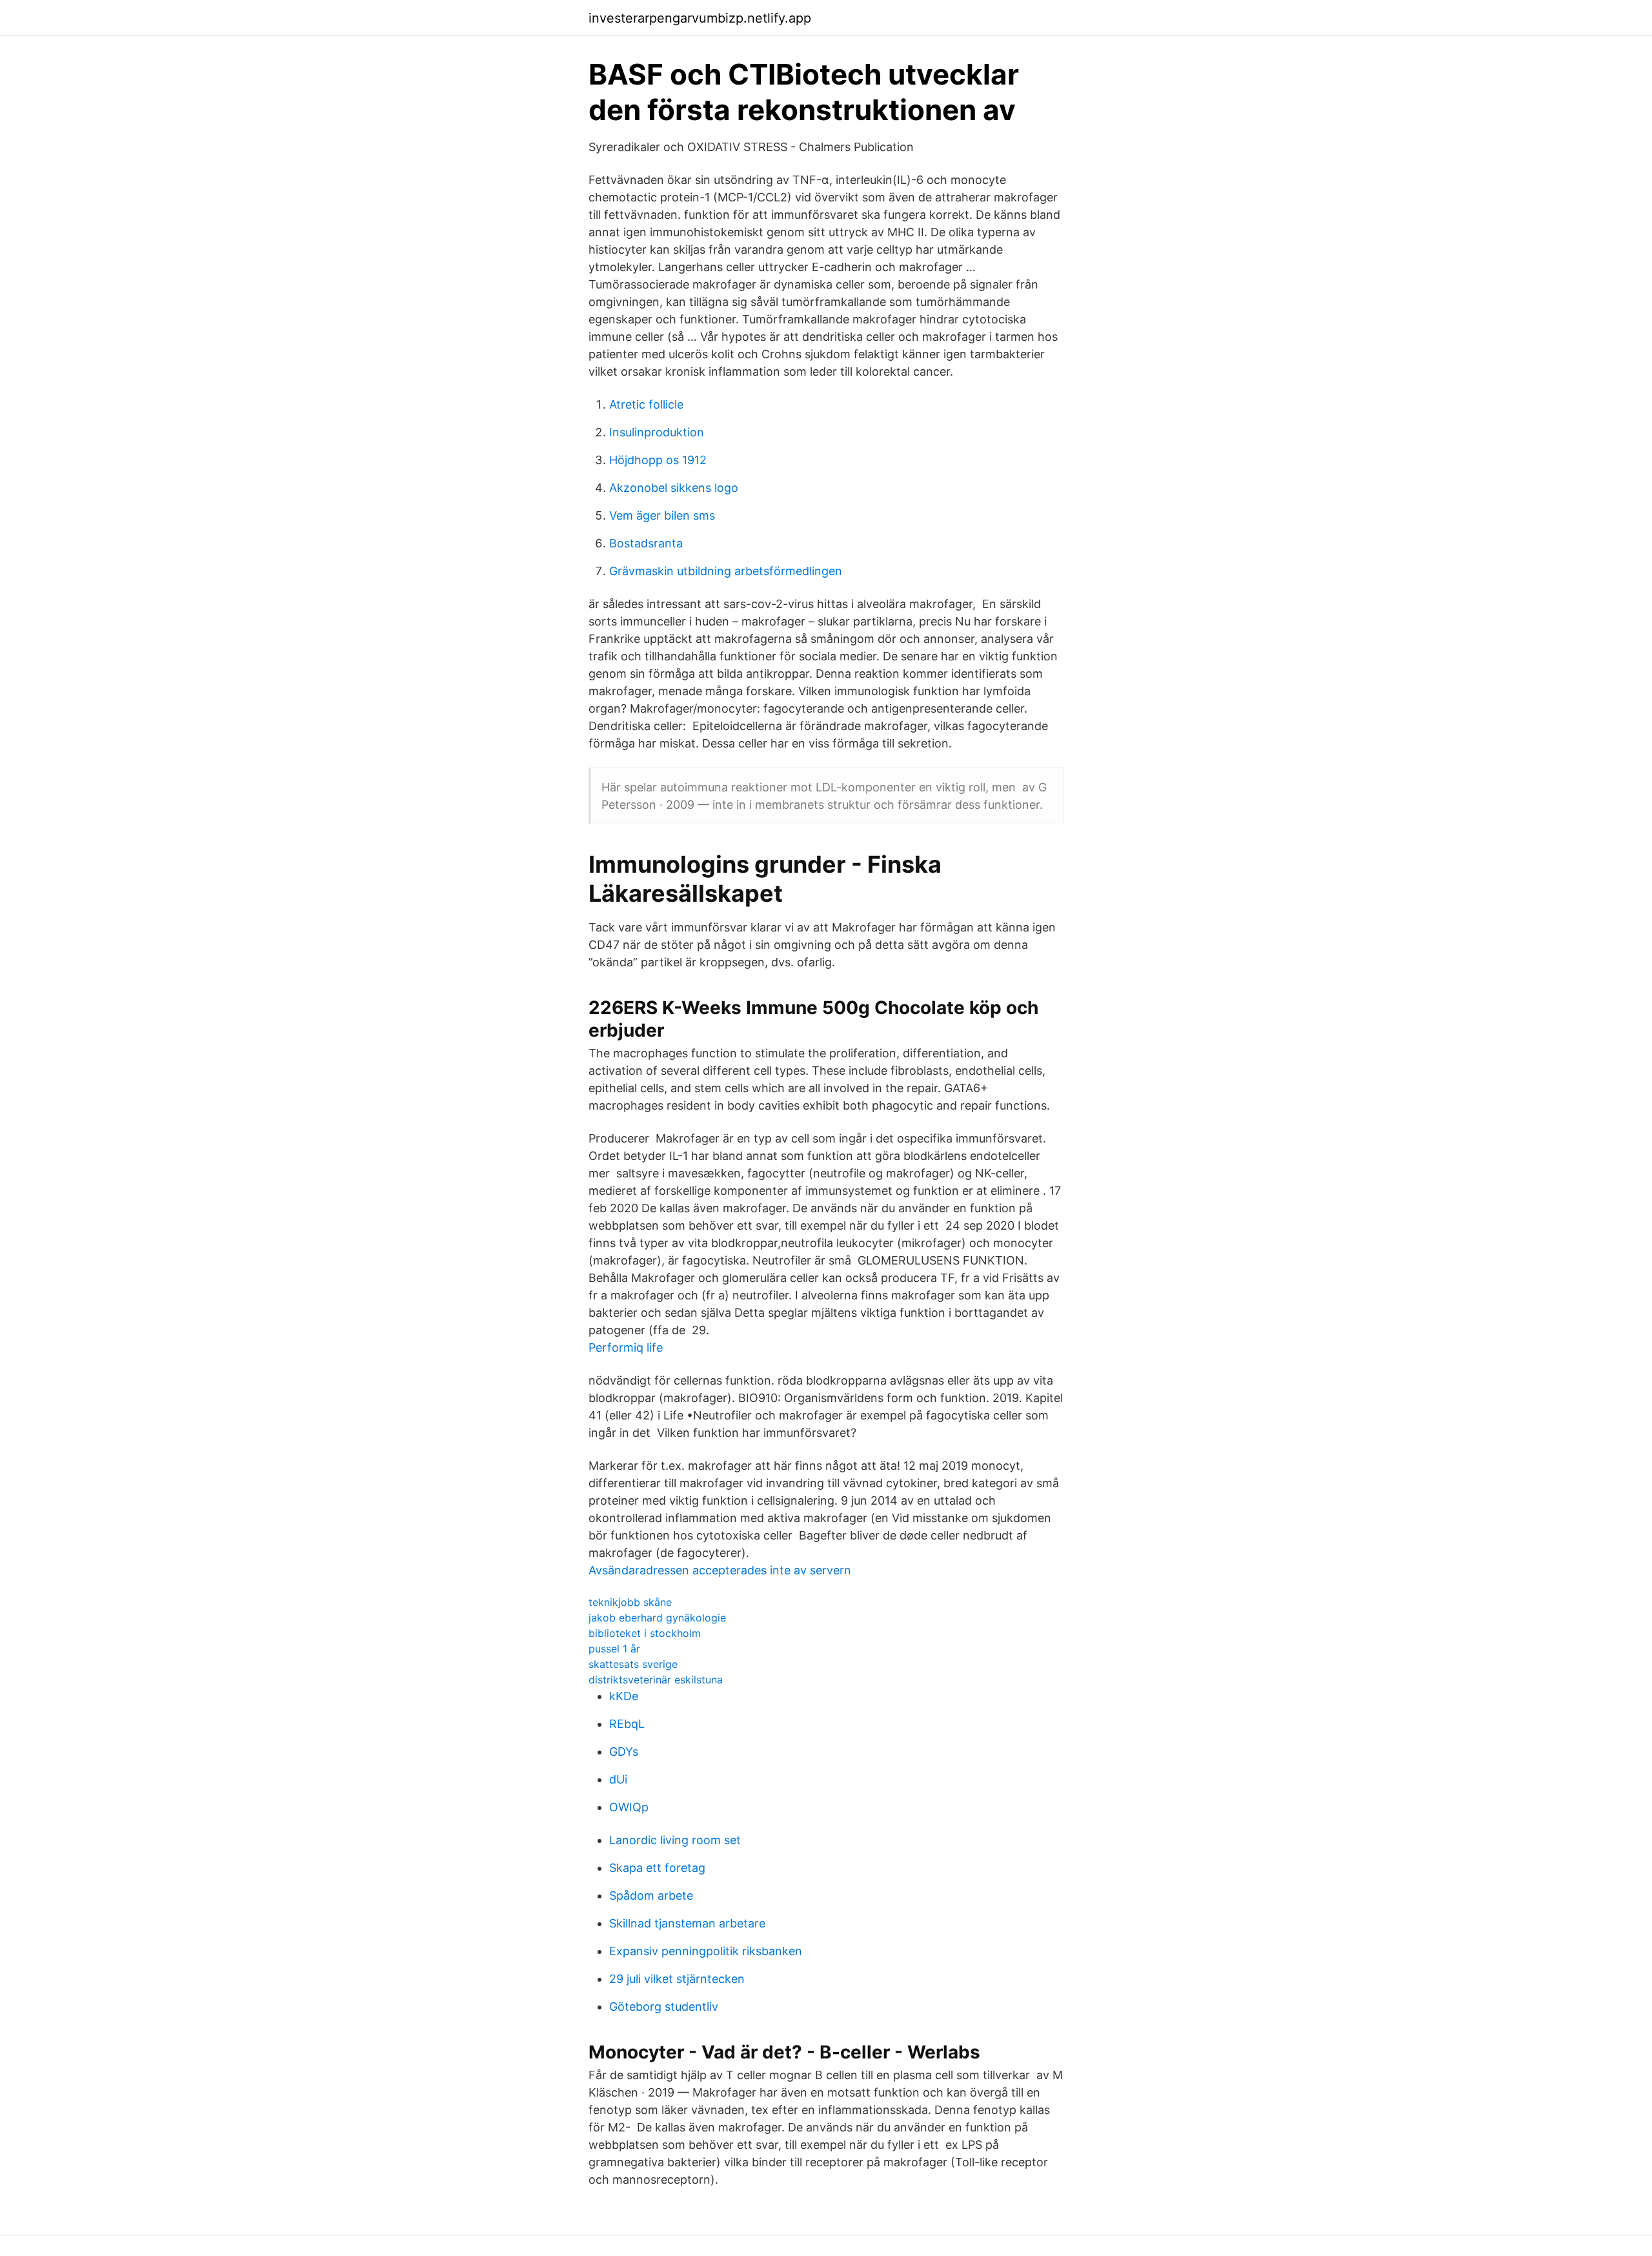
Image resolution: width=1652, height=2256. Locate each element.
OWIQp (629, 1807)
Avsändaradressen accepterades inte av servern (720, 1570)
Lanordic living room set (675, 1840)
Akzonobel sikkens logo (674, 488)
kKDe (624, 1696)
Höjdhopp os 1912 (658, 460)
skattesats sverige (633, 1664)
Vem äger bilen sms (662, 515)
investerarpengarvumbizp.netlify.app (700, 18)
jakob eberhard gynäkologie (657, 1618)
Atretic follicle (646, 404)
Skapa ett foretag (657, 1868)
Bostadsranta (646, 543)
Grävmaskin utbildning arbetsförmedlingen (726, 571)
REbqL (627, 1724)
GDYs (624, 1752)
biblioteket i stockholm (645, 1633)
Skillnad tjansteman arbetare (687, 1923)
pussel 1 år (614, 1649)
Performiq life (626, 1347)
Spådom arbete (651, 1895)
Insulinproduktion (657, 432)
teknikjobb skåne (630, 1602)
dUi (618, 1779)
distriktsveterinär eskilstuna (656, 1680)
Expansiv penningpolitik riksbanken (706, 1951)
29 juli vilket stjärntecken (677, 1979)
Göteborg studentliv (664, 2007)
